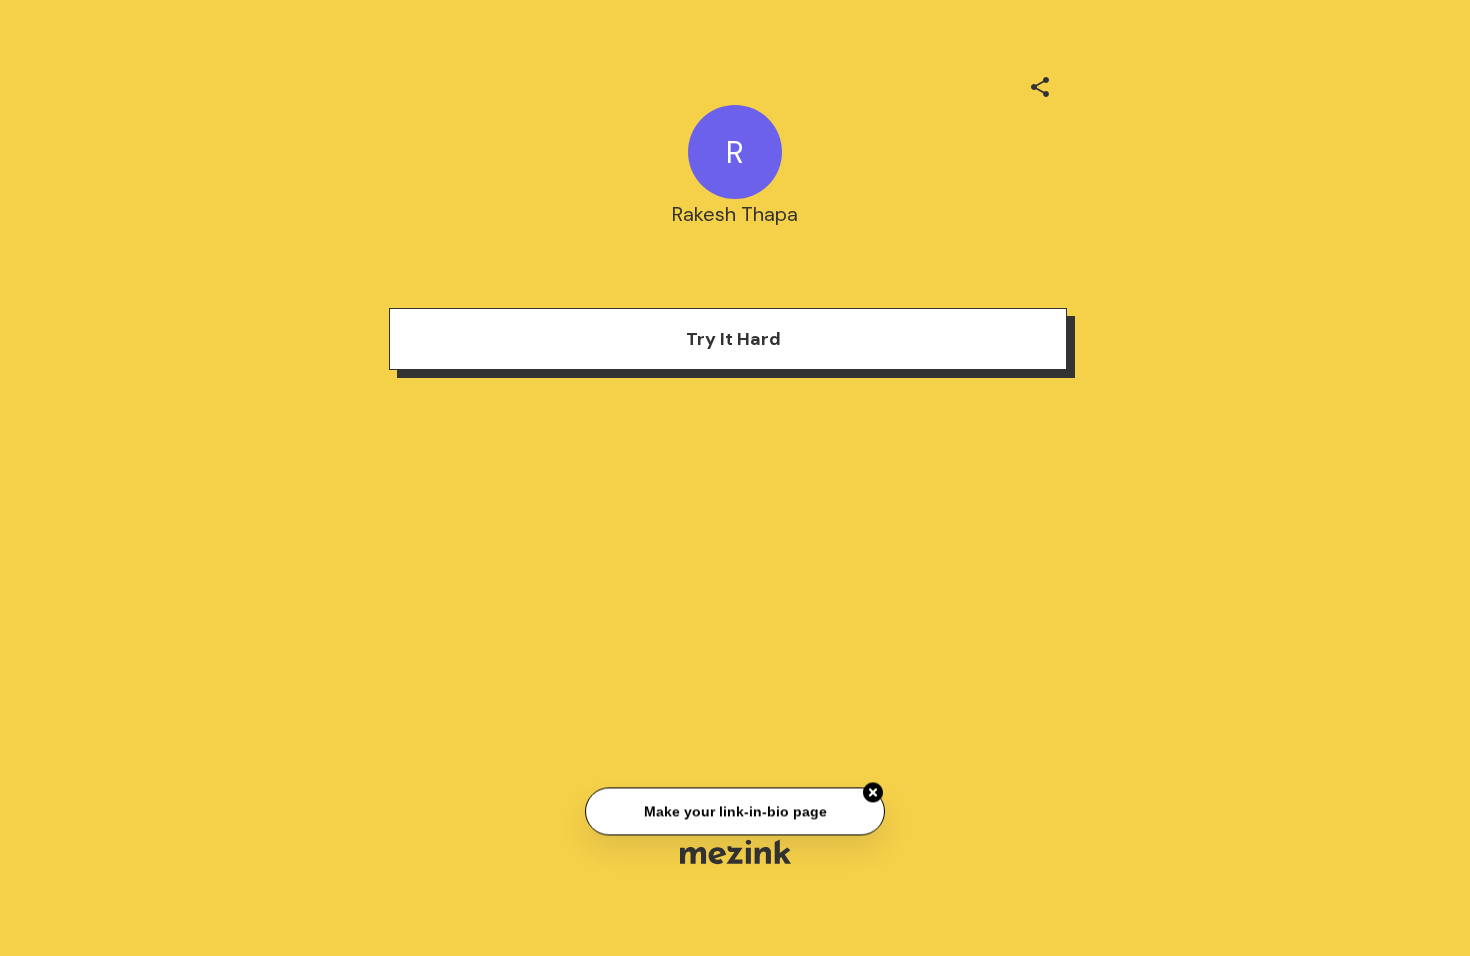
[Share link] (1040, 84)
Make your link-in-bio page (734, 812)
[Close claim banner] (873, 794)
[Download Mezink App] (735, 851)
